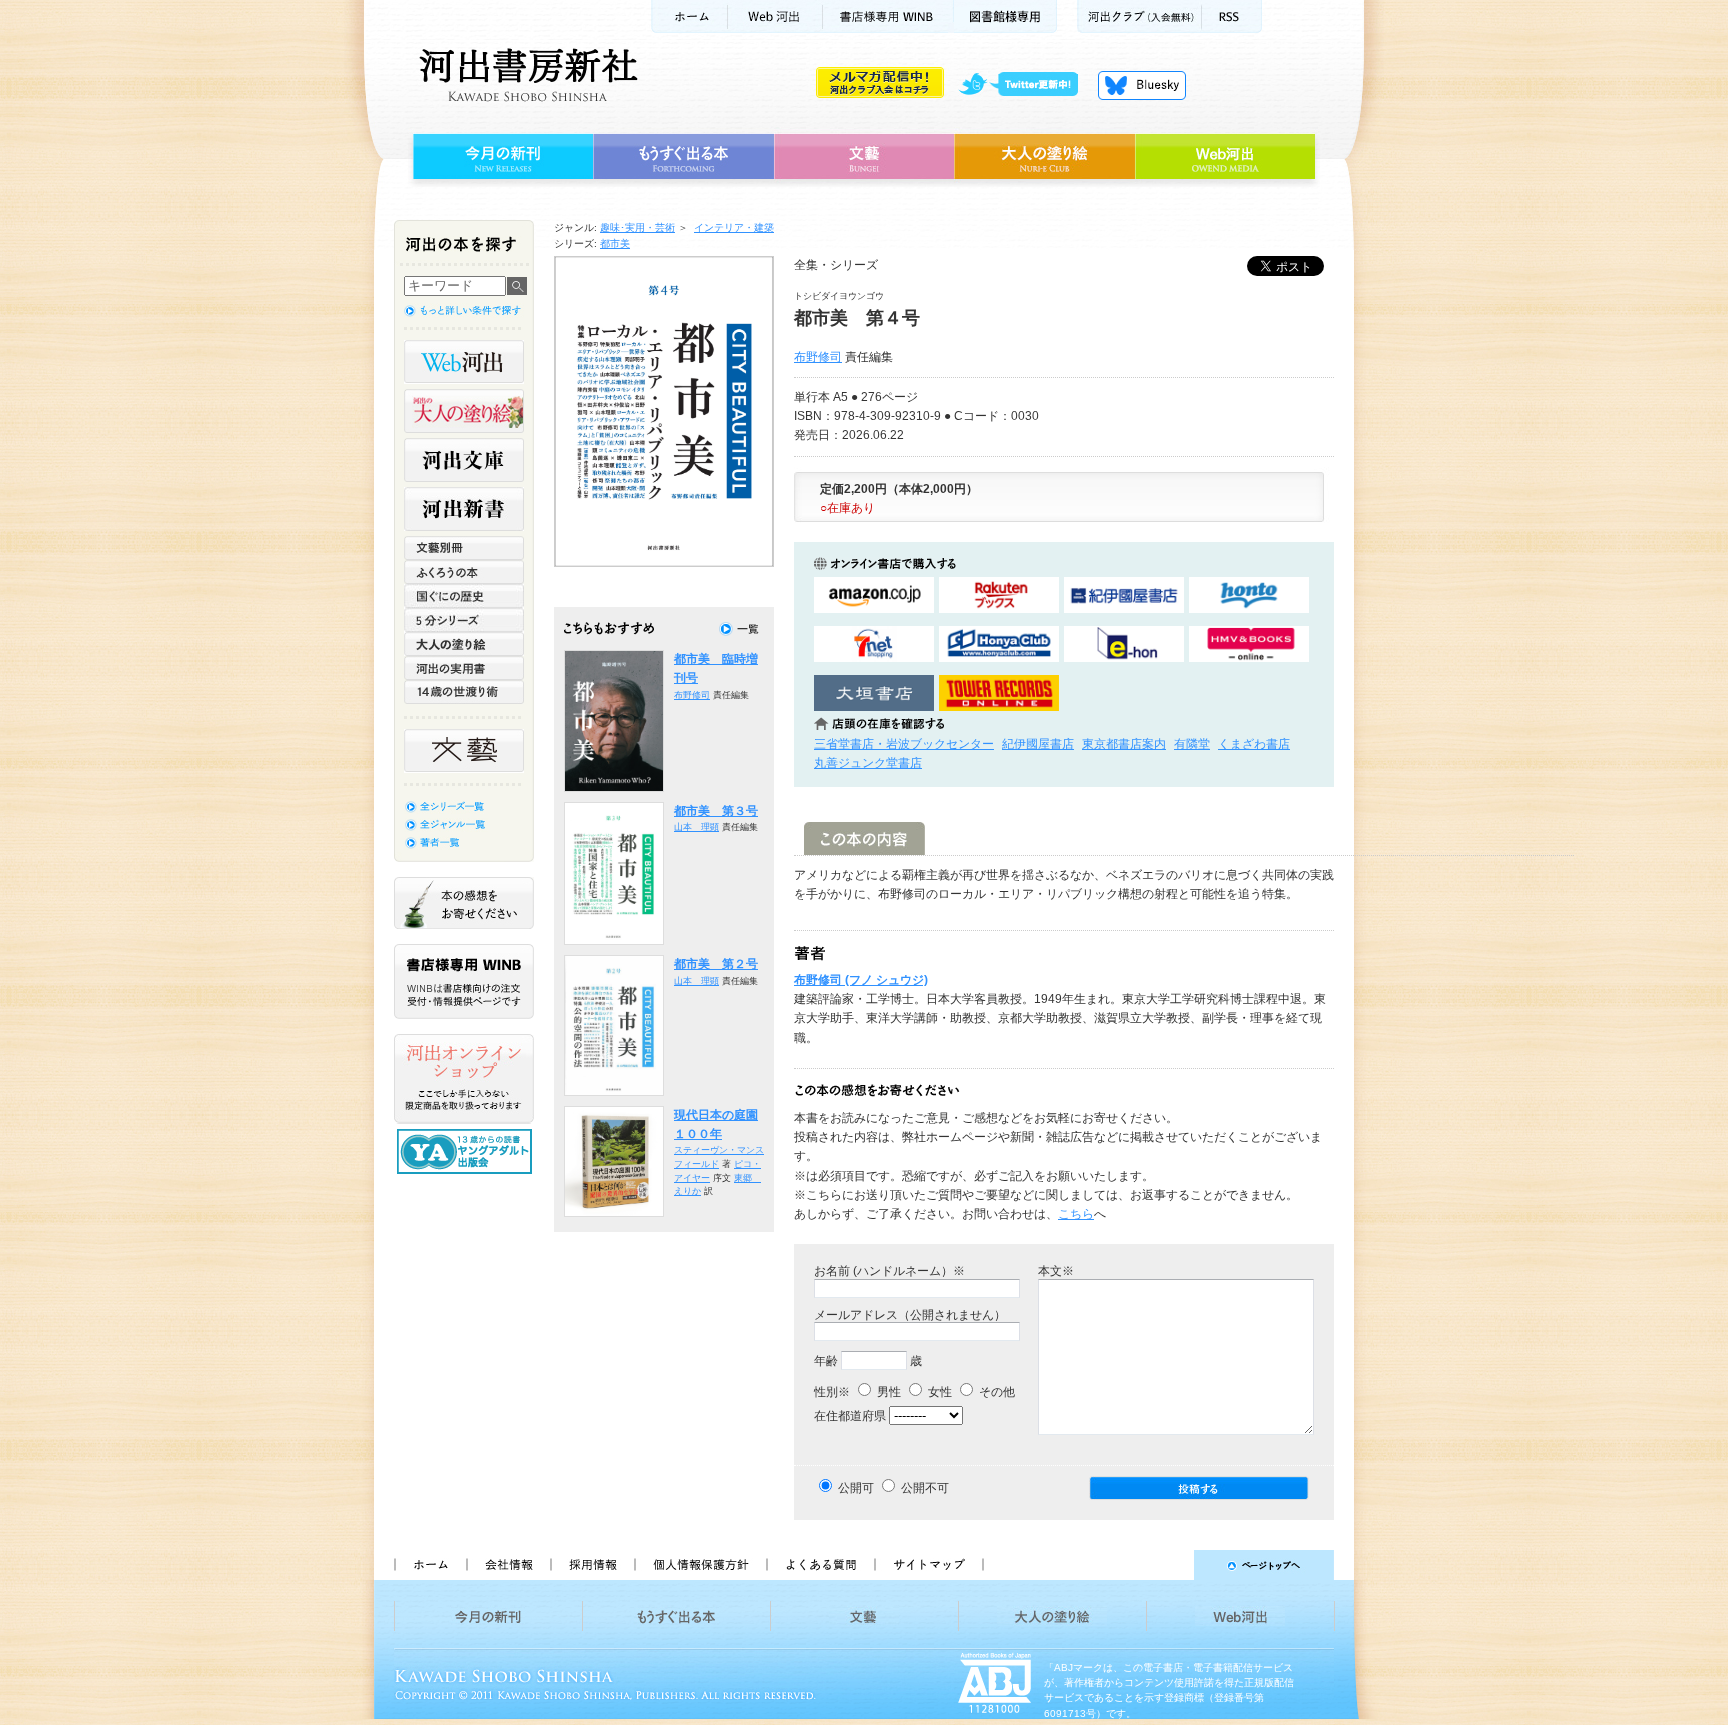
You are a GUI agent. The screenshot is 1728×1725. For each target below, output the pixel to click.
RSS (1232, 16)
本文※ (1056, 1271)
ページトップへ (1167, 1565)
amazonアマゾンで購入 (874, 595)
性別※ (832, 1392)
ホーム (689, 16)
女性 (938, 1392)
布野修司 (818, 357)
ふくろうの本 (464, 572)
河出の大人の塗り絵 (464, 411)
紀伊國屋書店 (1038, 744)
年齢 (826, 1361)
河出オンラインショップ (464, 1079)
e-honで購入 (1124, 644)
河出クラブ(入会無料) (1139, 16)
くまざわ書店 (1254, 744)
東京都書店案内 (1124, 744)
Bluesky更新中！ (1142, 85)
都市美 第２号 (716, 964)
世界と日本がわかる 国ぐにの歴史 (464, 596)
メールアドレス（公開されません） (910, 1315)
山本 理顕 (696, 827)
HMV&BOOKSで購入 (1249, 644)
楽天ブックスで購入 (999, 595)
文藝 (864, 157)
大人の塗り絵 (1044, 157)
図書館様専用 (1005, 16)
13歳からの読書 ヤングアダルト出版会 (467, 1151)
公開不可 (925, 1488)
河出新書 (464, 509)
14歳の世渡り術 (464, 692)
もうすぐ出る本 (683, 157)
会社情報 (508, 1565)
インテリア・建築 (734, 227)
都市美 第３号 (716, 811)
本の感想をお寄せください (464, 903)
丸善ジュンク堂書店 (868, 763)
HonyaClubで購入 (999, 644)
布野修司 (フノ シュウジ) (861, 980)
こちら (1076, 1214)
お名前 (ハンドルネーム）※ (889, 1271)
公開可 (856, 1488)
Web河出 (775, 16)
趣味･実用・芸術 (637, 227)
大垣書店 (874, 693)
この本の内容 (864, 838)
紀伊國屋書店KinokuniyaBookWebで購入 (1124, 595)
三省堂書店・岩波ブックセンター (904, 744)
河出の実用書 (464, 668)
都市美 (615, 243)
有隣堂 (1192, 744)
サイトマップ (929, 1565)
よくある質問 (820, 1565)
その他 (995, 1392)
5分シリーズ (464, 620)
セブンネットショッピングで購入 (874, 644)
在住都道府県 (850, 1416)
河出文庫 (464, 460)
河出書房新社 (525, 75)
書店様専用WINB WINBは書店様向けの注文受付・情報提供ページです (464, 981)
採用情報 (592, 1565)
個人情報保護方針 (700, 1565)
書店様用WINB (888, 16)
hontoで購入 (1249, 595)
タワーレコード (999, 693)
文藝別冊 (464, 548)
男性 (887, 1392)
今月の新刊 (500, 157)
